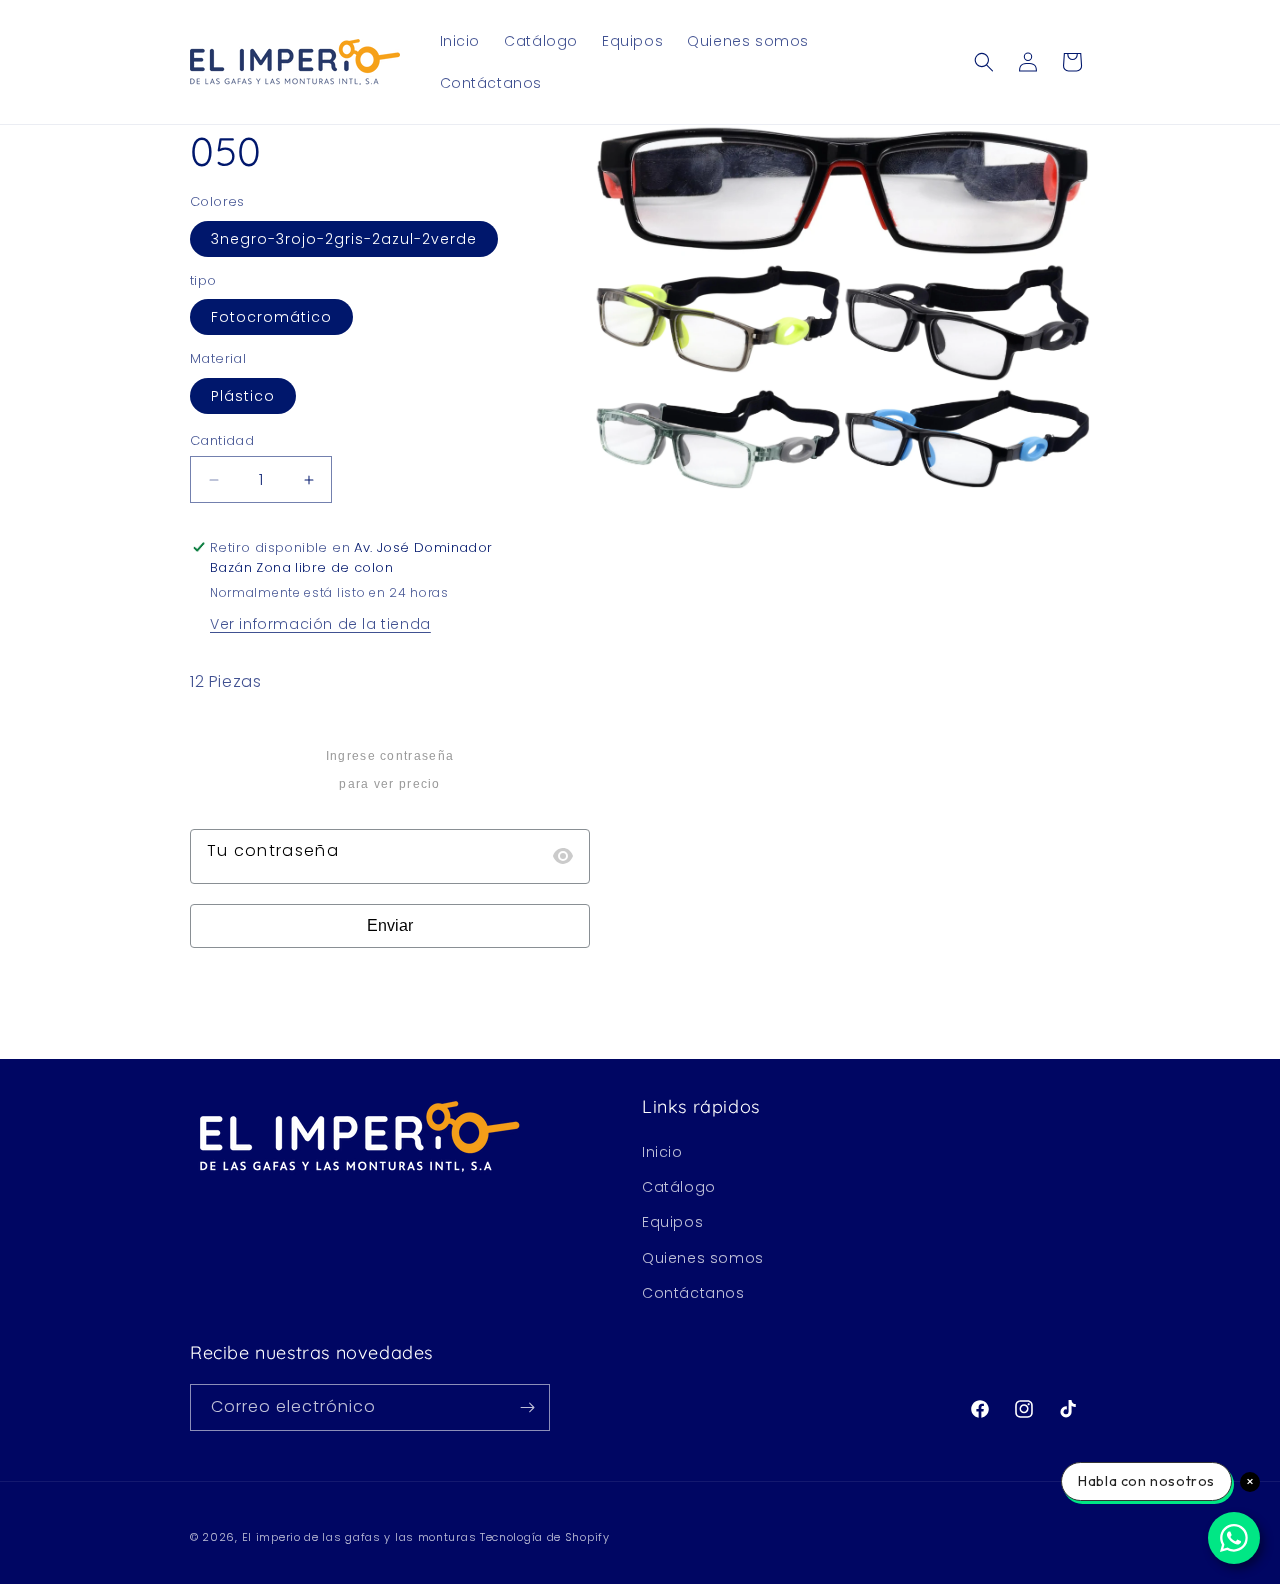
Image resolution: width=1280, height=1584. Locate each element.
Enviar (390, 925)
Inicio (662, 1152)
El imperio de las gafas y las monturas (359, 1537)
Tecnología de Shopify (545, 1537)
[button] (984, 62)
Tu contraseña (273, 850)
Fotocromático (271, 317)
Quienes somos (703, 1258)
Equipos (672, 1222)
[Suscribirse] (527, 1407)
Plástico (243, 396)
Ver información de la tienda (320, 624)
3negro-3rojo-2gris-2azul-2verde (344, 239)
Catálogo (679, 1187)
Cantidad (222, 440)
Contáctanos (693, 1293)
